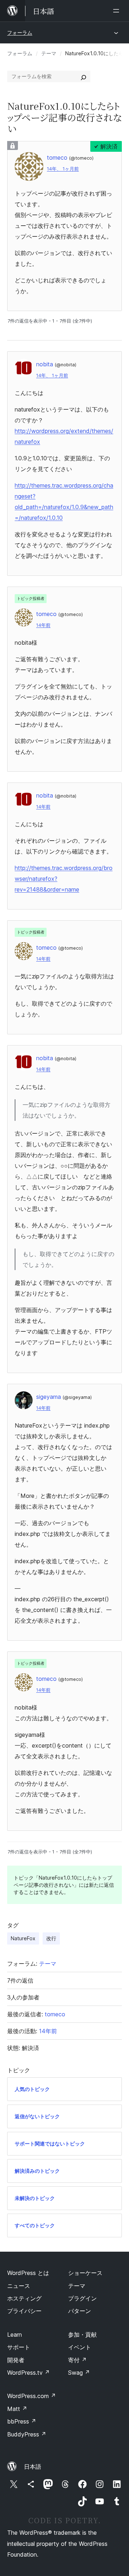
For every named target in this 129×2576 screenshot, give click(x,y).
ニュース (19, 2286)
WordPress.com (32, 2396)
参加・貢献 (82, 2335)
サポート (19, 2347)
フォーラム (20, 32)
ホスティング (24, 2298)
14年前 (43, 625)
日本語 (33, 2467)
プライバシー (24, 2311)
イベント (80, 2347)
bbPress (22, 2421)
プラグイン (82, 2298)
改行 (51, 1938)
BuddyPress (27, 2434)
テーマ (49, 53)
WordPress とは (28, 2273)
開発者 (16, 2360)
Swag (79, 2373)
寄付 (77, 2360)
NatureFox (23, 1938)
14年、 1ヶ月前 (63, 169)
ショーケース (85, 2273)
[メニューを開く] (118, 11)
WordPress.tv (28, 2373)
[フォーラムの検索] (83, 76)
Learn (15, 2335)
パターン (80, 2311)
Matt (17, 2409)
